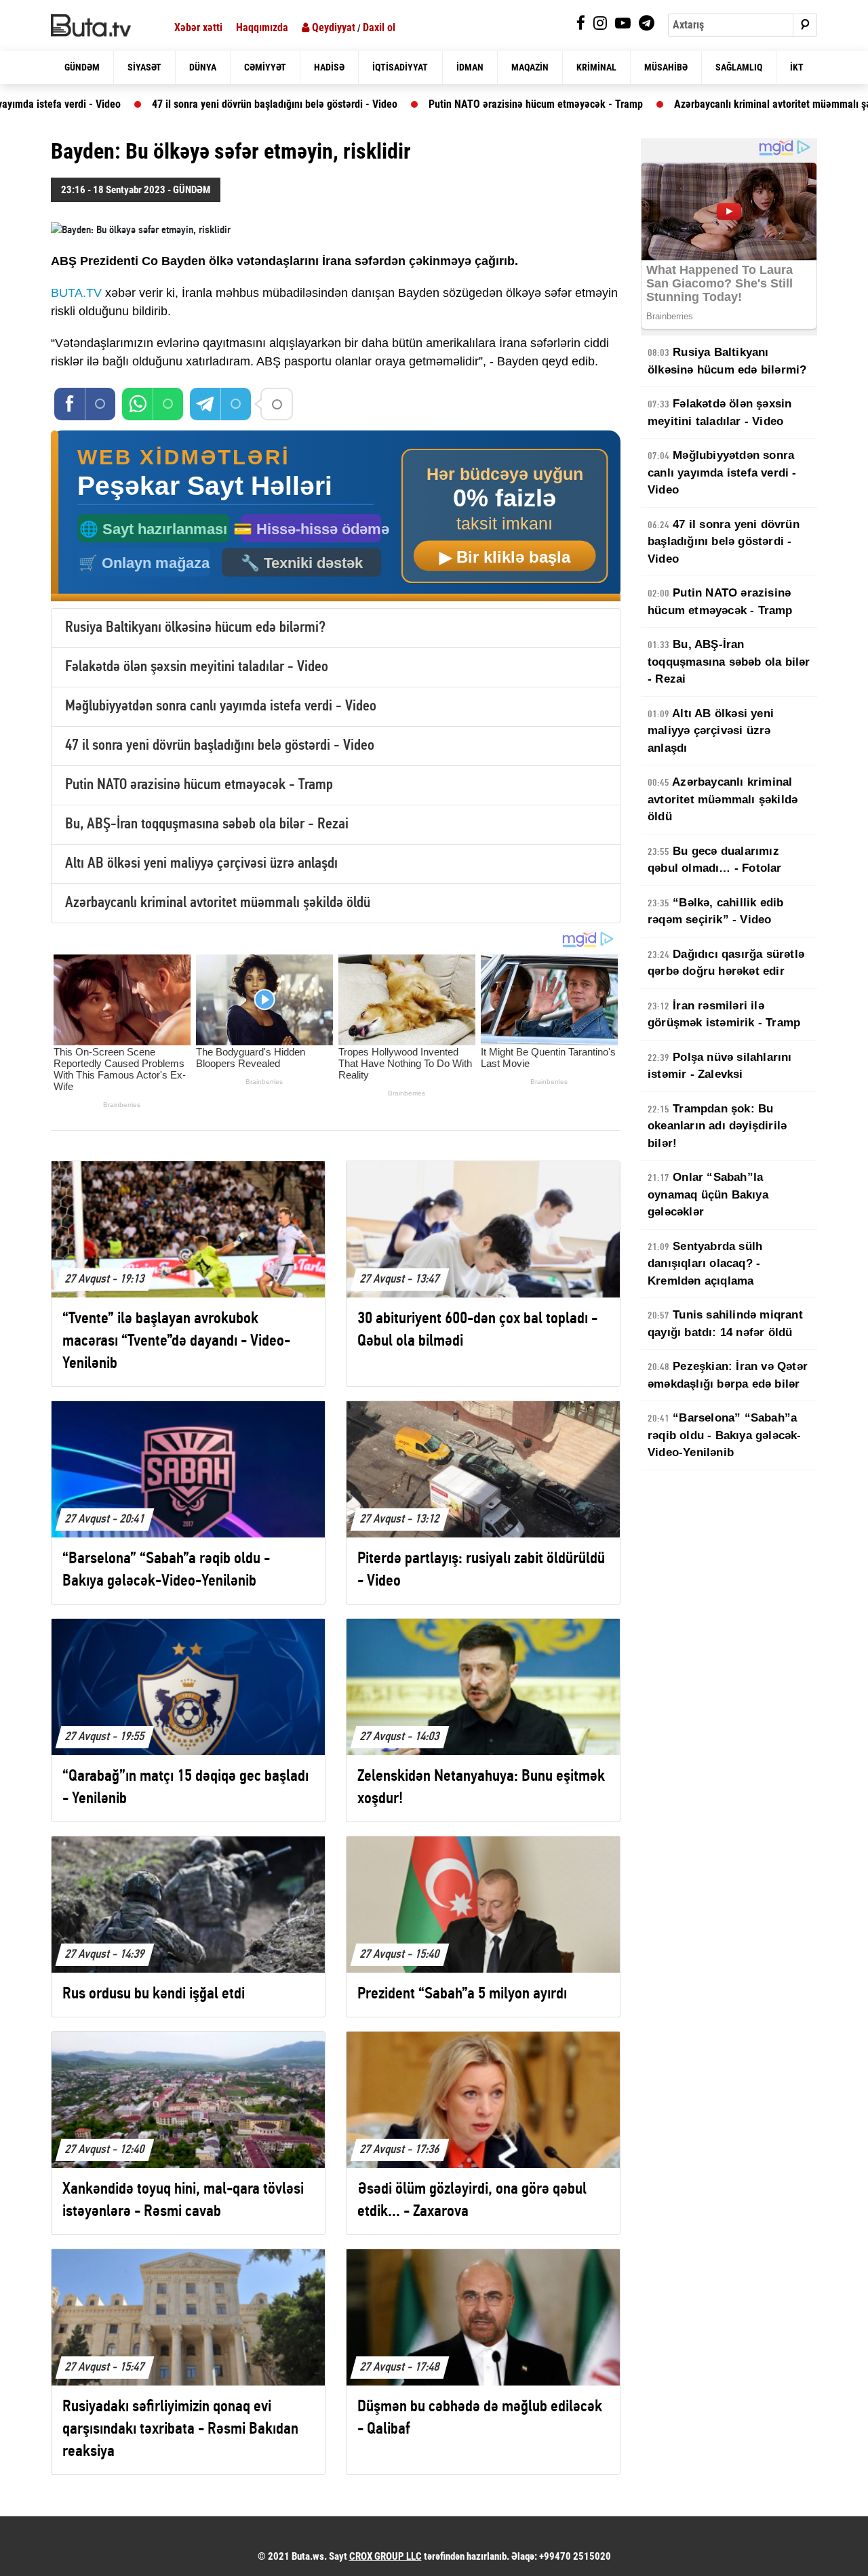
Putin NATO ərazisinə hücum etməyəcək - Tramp (386, 104)
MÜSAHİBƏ (666, 67)
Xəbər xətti (198, 27)
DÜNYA (203, 67)
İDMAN (470, 67)
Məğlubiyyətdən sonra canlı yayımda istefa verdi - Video (221, 707)
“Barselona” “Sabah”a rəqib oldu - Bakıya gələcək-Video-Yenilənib (725, 1435)
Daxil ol (379, 27)
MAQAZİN (530, 67)
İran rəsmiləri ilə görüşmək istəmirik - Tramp (724, 1014)
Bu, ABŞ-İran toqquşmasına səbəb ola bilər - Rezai (207, 825)
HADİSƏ (329, 67)
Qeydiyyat (332, 27)
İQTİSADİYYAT (400, 67)
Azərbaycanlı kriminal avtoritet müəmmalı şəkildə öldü (645, 104)
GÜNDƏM (82, 67)
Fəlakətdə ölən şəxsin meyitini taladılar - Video (197, 667)
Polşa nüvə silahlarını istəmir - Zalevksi (720, 1066)
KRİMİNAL (596, 67)
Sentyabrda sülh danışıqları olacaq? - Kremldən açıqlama (705, 1264)
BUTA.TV (76, 293)
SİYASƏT (144, 67)
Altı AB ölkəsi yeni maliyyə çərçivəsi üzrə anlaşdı (201, 864)
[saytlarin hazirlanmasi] (336, 516)
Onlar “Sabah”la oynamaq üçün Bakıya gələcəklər (708, 1194)
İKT (797, 67)
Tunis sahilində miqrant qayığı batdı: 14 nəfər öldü (725, 1324)
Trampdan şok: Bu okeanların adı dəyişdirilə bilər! (717, 1126)
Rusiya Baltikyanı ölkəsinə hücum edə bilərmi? (195, 628)
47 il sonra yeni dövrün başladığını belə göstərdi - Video (125, 104)
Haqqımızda (262, 27)
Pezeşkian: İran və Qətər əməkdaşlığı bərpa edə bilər (728, 1375)
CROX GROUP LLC (386, 2556)
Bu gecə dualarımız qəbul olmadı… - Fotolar (715, 860)
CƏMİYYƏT (265, 67)
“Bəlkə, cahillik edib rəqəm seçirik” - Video (715, 911)
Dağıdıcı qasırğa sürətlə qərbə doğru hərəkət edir (726, 963)
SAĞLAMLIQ (739, 67)
